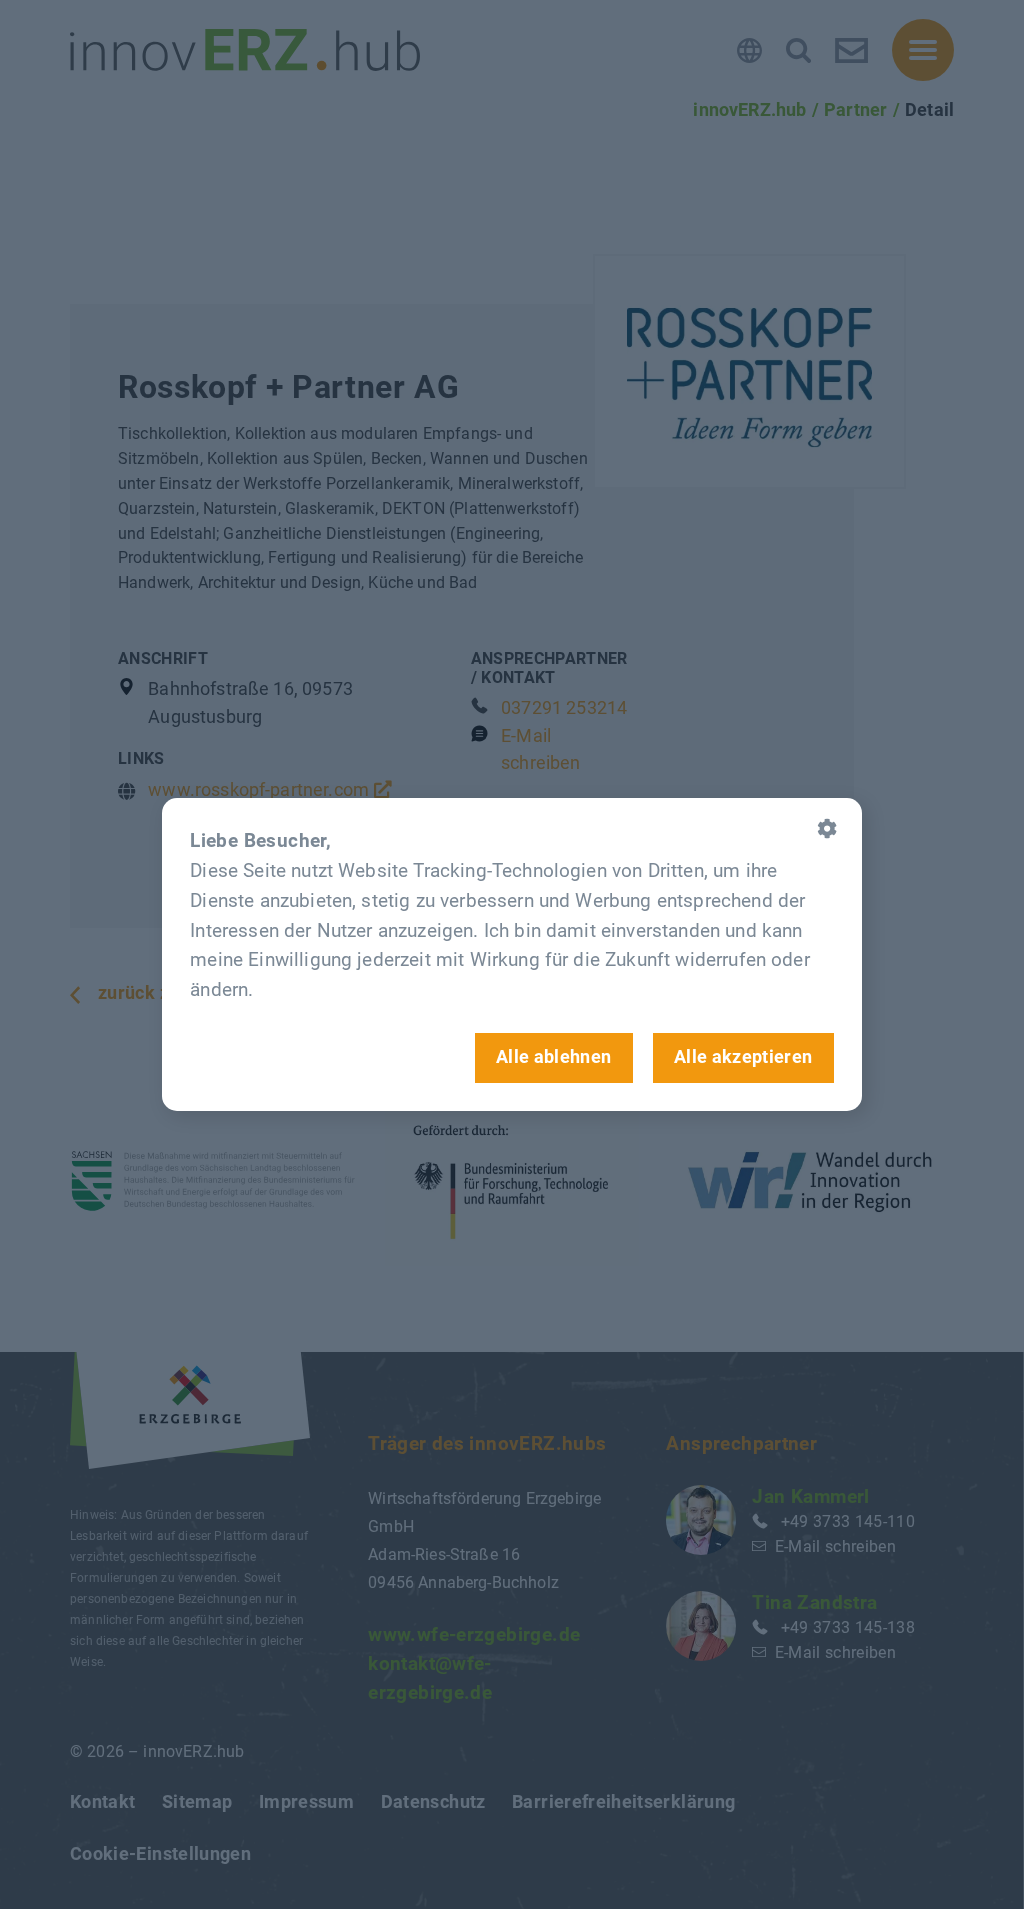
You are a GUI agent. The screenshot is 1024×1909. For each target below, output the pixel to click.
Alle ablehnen (554, 1057)
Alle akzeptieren (743, 1057)
